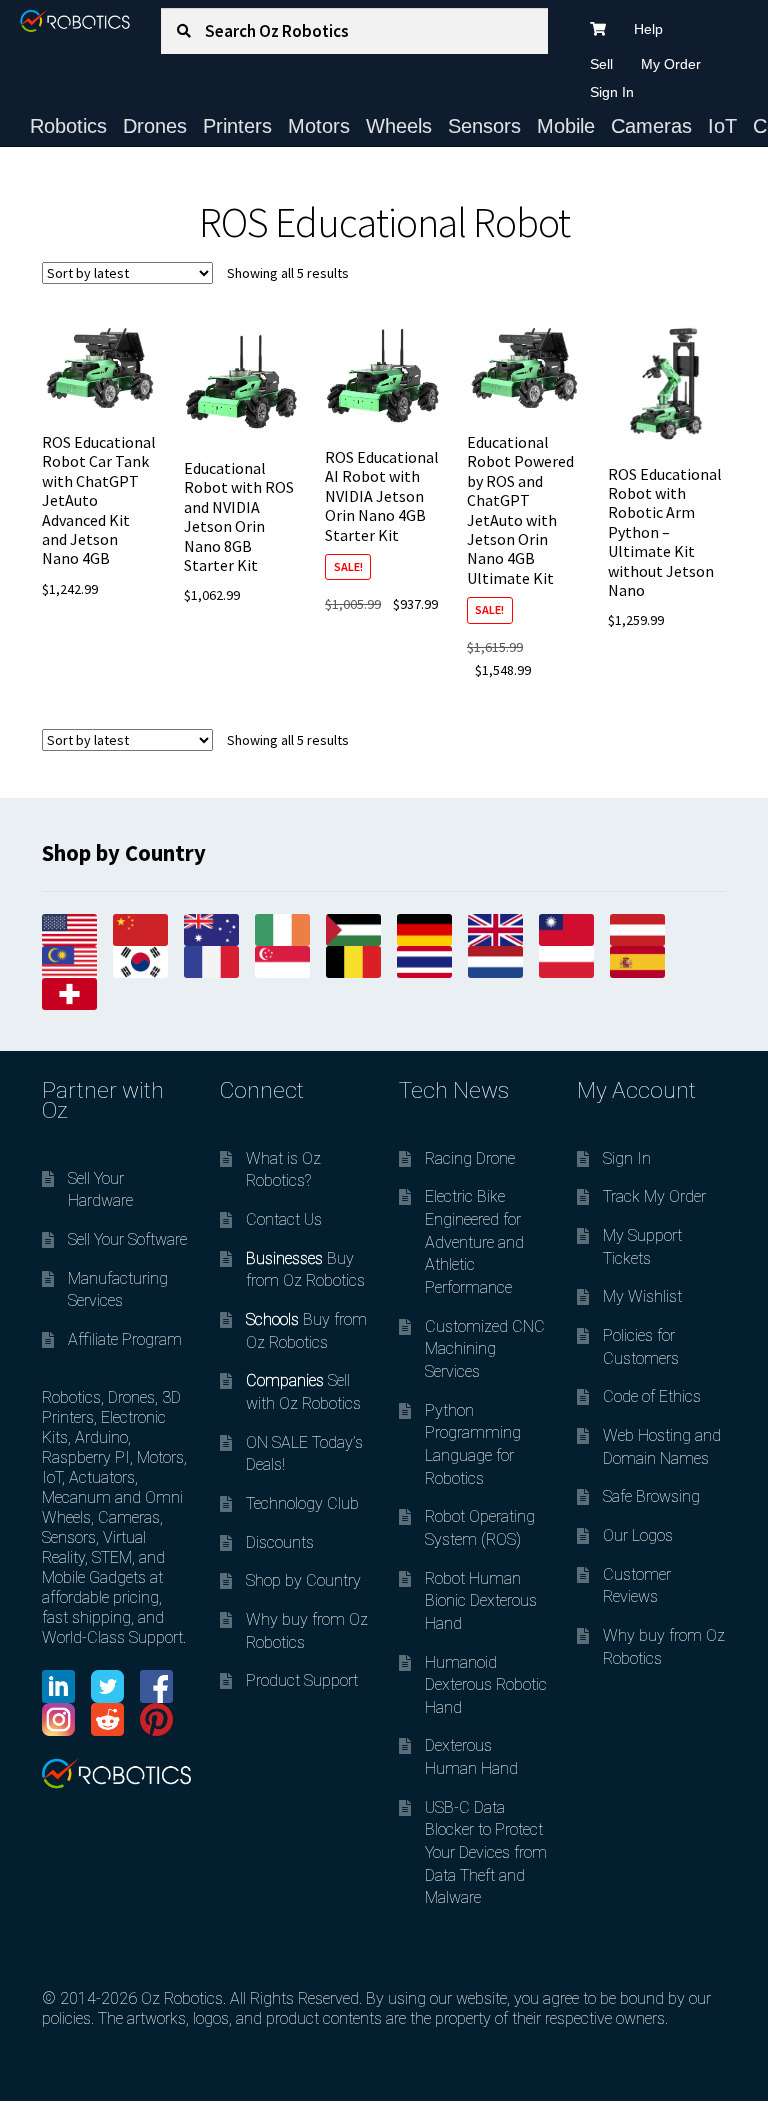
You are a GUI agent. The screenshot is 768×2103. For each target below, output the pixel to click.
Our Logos (638, 1535)
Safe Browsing (651, 1496)
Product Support (302, 1680)
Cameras (651, 126)
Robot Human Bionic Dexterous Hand (481, 1601)
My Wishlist (642, 1296)
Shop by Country (303, 1580)
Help (648, 29)
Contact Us (284, 1219)
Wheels (399, 126)
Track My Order (654, 1196)
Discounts (280, 1542)
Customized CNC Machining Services (485, 1349)
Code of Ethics (652, 1396)
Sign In (612, 92)
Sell (601, 64)
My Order (671, 64)
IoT (722, 126)
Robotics (68, 126)
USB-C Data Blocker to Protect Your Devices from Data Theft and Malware (486, 1853)
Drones (155, 126)
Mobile (566, 126)
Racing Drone (470, 1158)
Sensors (484, 126)
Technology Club (302, 1503)
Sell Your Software (127, 1239)
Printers (237, 126)
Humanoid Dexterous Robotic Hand (486, 1685)
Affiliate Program (125, 1339)
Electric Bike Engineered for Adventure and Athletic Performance (474, 1242)
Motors (319, 126)
